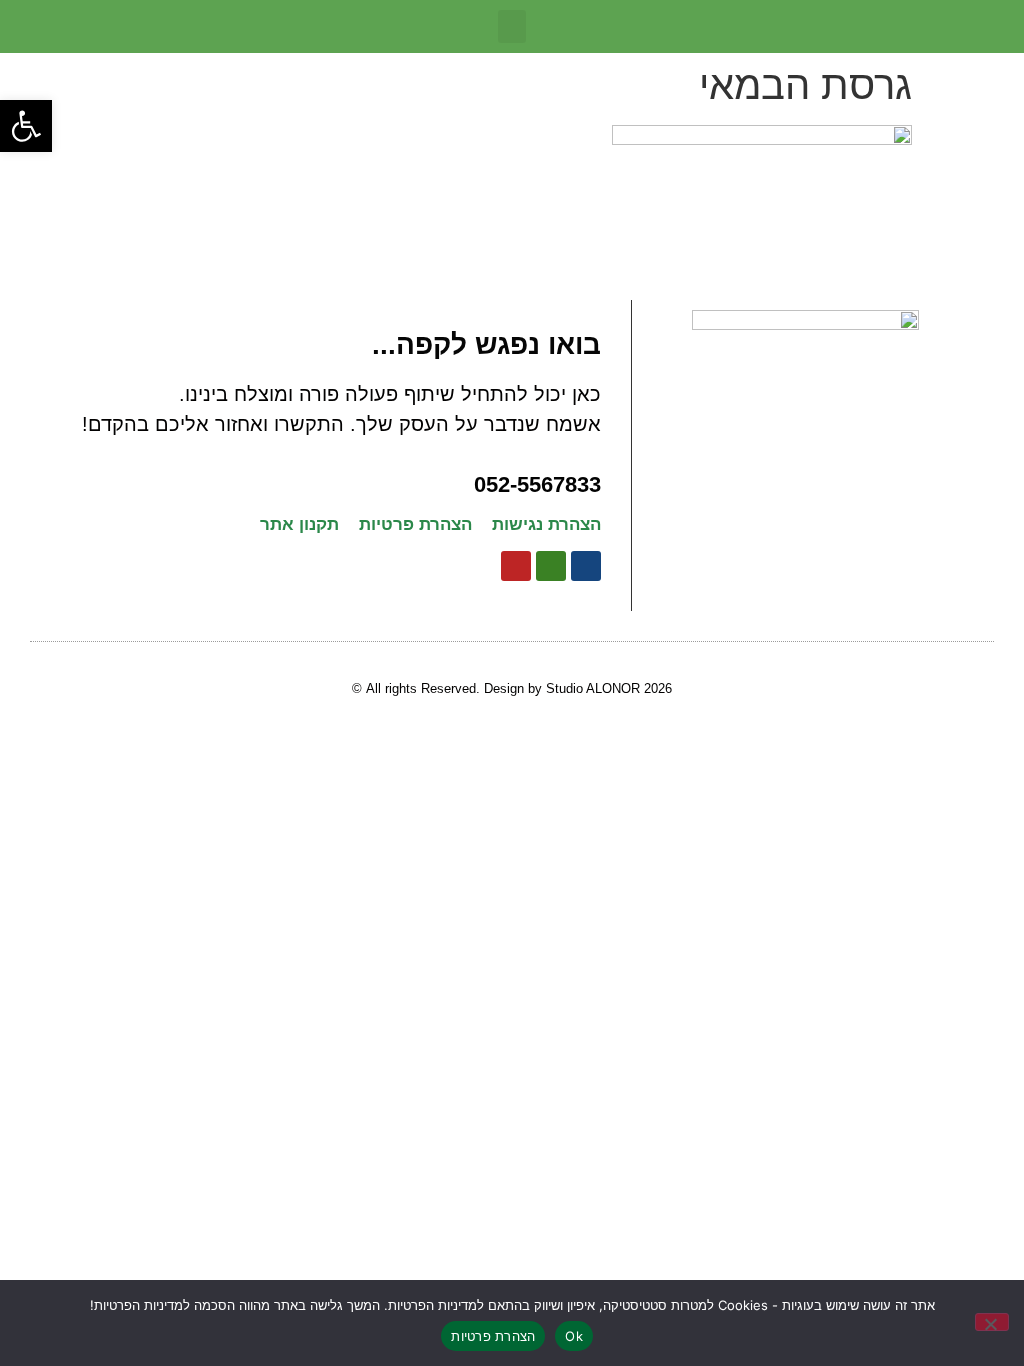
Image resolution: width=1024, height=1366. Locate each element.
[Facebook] (586, 566)
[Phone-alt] (516, 566)
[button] (26, 126)
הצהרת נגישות (546, 524)
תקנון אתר (299, 524)
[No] (992, 1322)
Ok (574, 1336)
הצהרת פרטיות (415, 524)
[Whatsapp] (551, 566)
